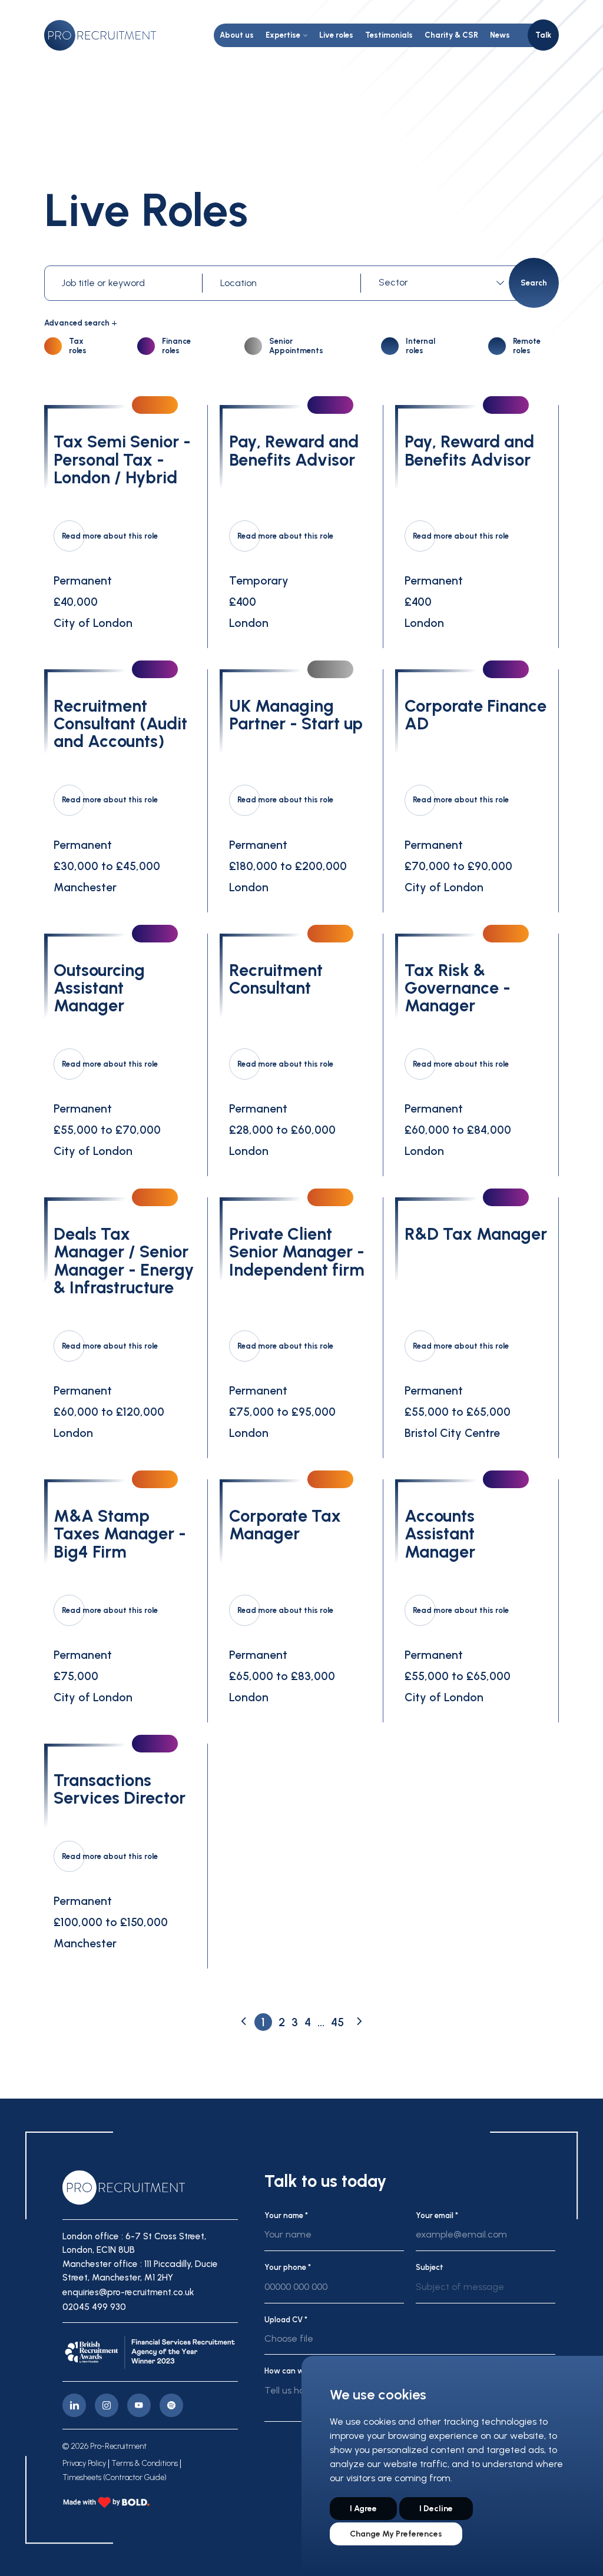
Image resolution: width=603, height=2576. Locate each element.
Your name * (286, 2215)
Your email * (437, 2215)
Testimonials (389, 35)
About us (237, 35)
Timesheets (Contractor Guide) (115, 2478)
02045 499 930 (94, 2307)
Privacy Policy (84, 2464)
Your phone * (288, 2267)
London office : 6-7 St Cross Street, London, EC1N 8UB (134, 2243)
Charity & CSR (451, 35)
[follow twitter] (171, 2405)
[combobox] (444, 283)
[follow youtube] (139, 2405)
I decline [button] (436, 2509)
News (500, 35)
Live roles (336, 35)
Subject (430, 2267)
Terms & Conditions (145, 2464)
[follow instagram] (107, 2405)
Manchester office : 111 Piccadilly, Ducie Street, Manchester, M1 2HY (140, 2271)
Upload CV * (286, 2320)
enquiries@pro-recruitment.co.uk (128, 2292)
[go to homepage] (100, 35)
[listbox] (486, 2292)
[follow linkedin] (74, 2405)
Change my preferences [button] (396, 2534)
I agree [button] (363, 2509)
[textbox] (441, 283)
